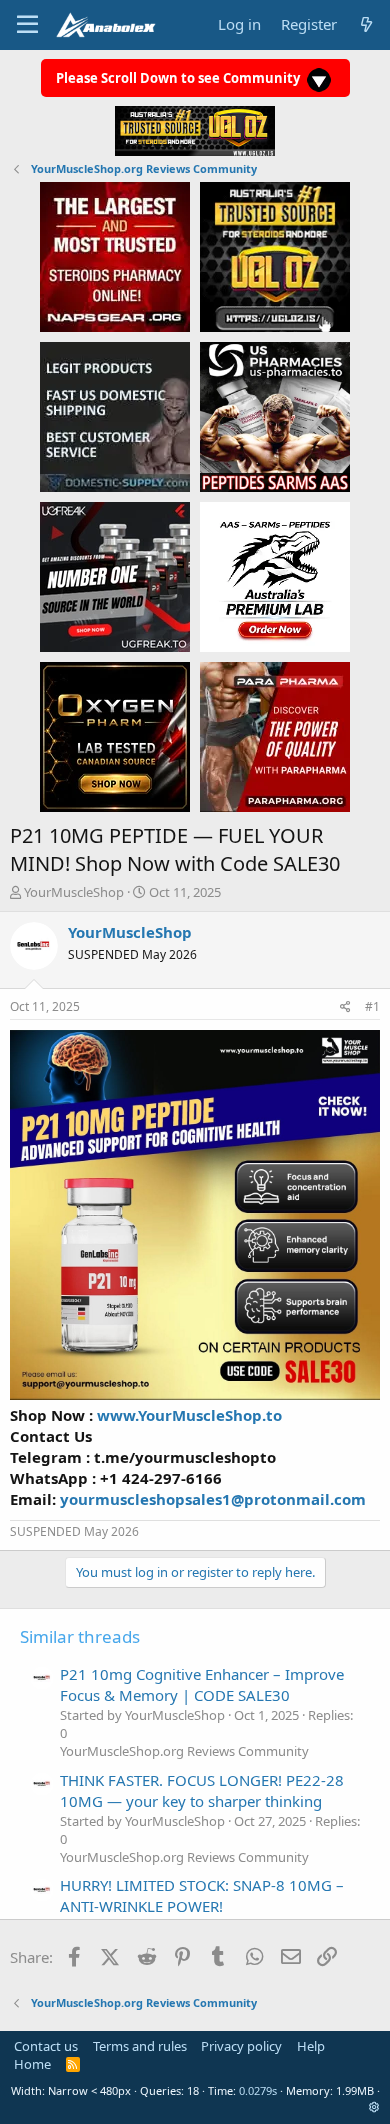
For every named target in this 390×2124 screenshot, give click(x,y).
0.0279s (258, 2090)
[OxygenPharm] (115, 736)
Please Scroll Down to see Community (179, 78)
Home (32, 2064)
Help (311, 2046)
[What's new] (366, 24)
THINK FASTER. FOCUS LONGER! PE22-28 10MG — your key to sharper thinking (202, 1790)
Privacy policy (241, 2046)
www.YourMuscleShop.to (189, 1415)
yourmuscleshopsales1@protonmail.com (213, 1499)
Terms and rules (140, 2046)
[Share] (345, 1007)
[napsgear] (115, 256)
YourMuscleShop (74, 892)
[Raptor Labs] (275, 576)
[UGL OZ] (275, 256)
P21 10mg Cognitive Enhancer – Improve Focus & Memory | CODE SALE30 (202, 1684)
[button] (374, 2106)
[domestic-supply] (115, 416)
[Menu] (27, 25)
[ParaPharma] (275, 736)
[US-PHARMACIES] (275, 416)
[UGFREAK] (115, 576)
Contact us (46, 2046)
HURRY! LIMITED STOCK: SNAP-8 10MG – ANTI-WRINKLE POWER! (202, 1895)
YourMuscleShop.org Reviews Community (184, 1751)
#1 (372, 1006)
